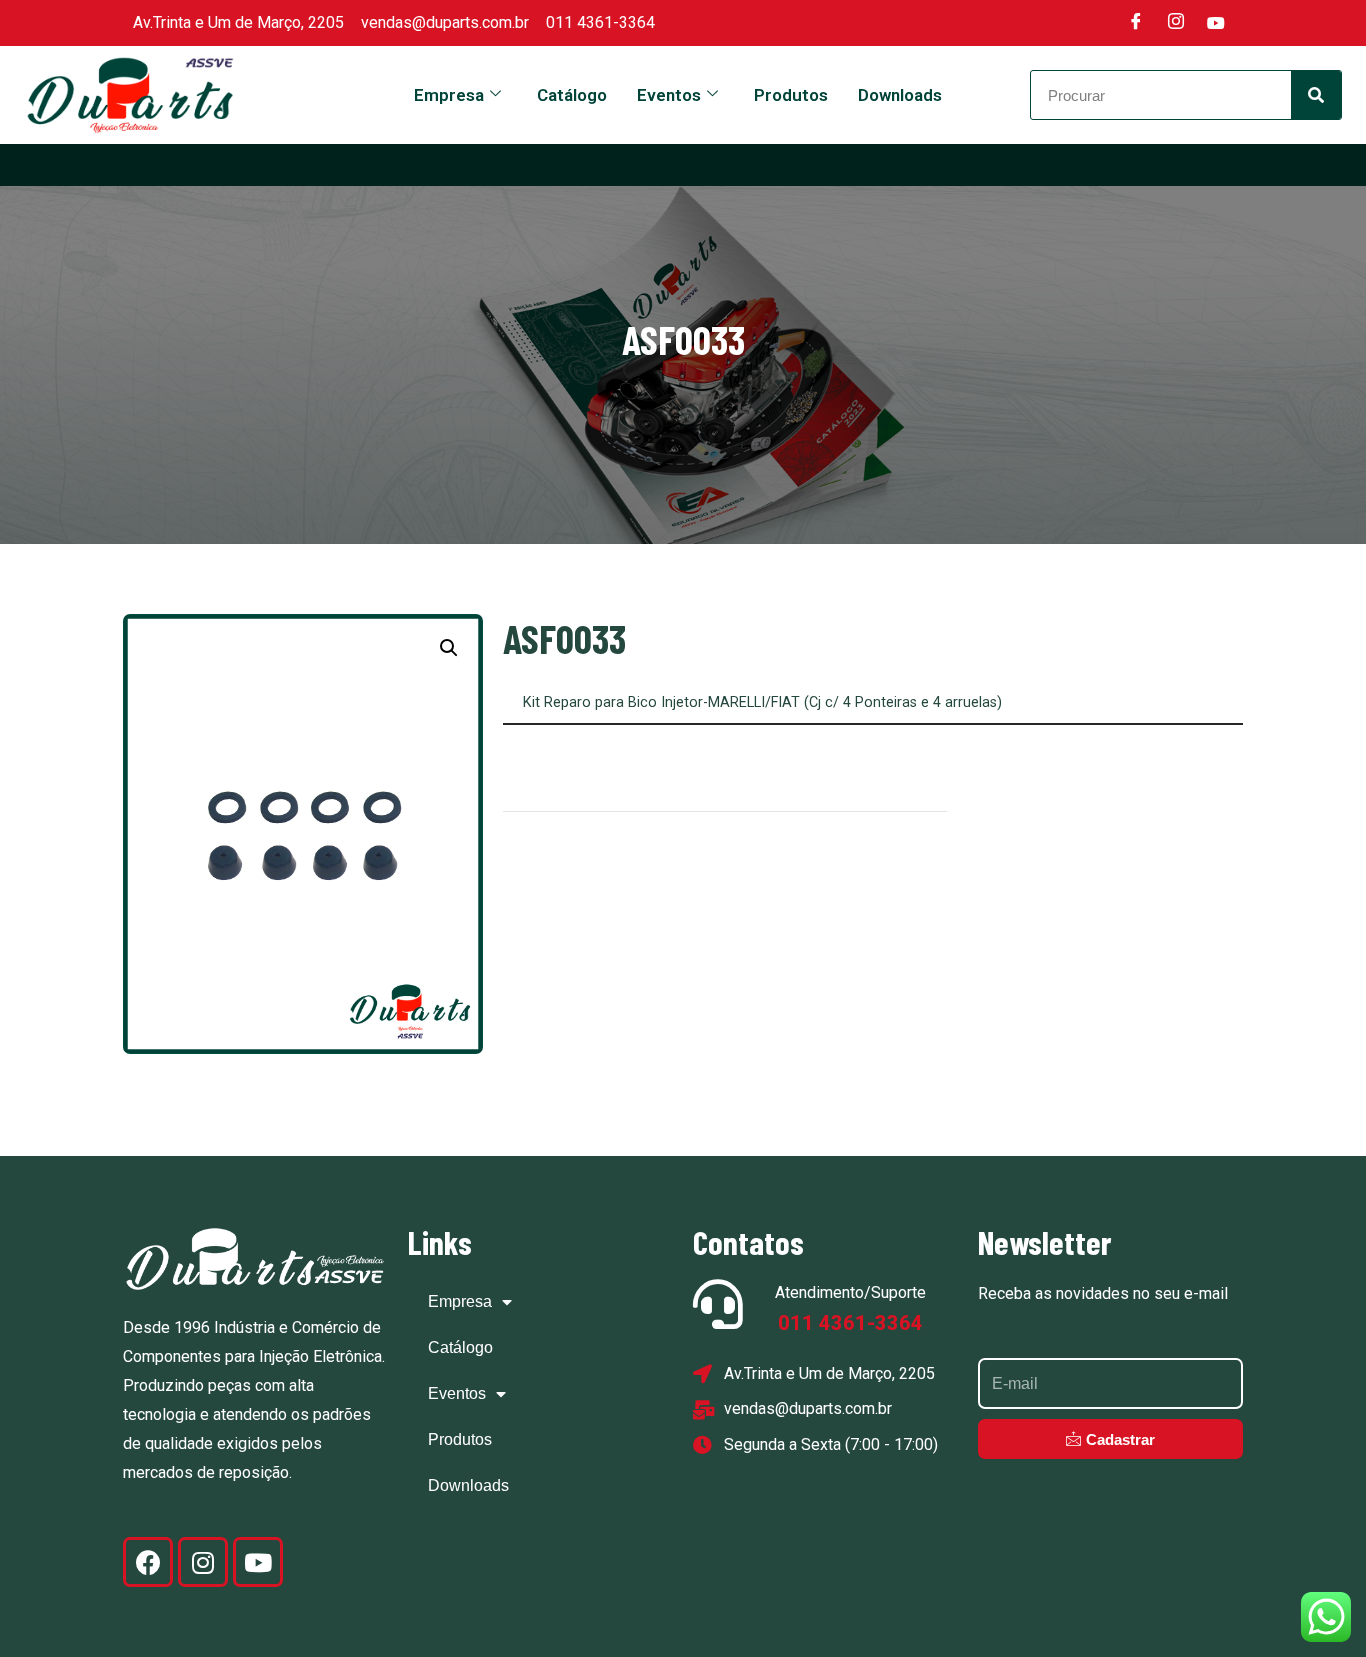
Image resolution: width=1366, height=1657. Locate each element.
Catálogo (572, 95)
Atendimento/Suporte (850, 1292)
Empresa (449, 95)
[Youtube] (1216, 23)
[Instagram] (1176, 23)
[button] (449, 648)
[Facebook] (1136, 23)
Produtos (791, 95)
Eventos (669, 95)
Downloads (900, 95)
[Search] (1316, 95)
